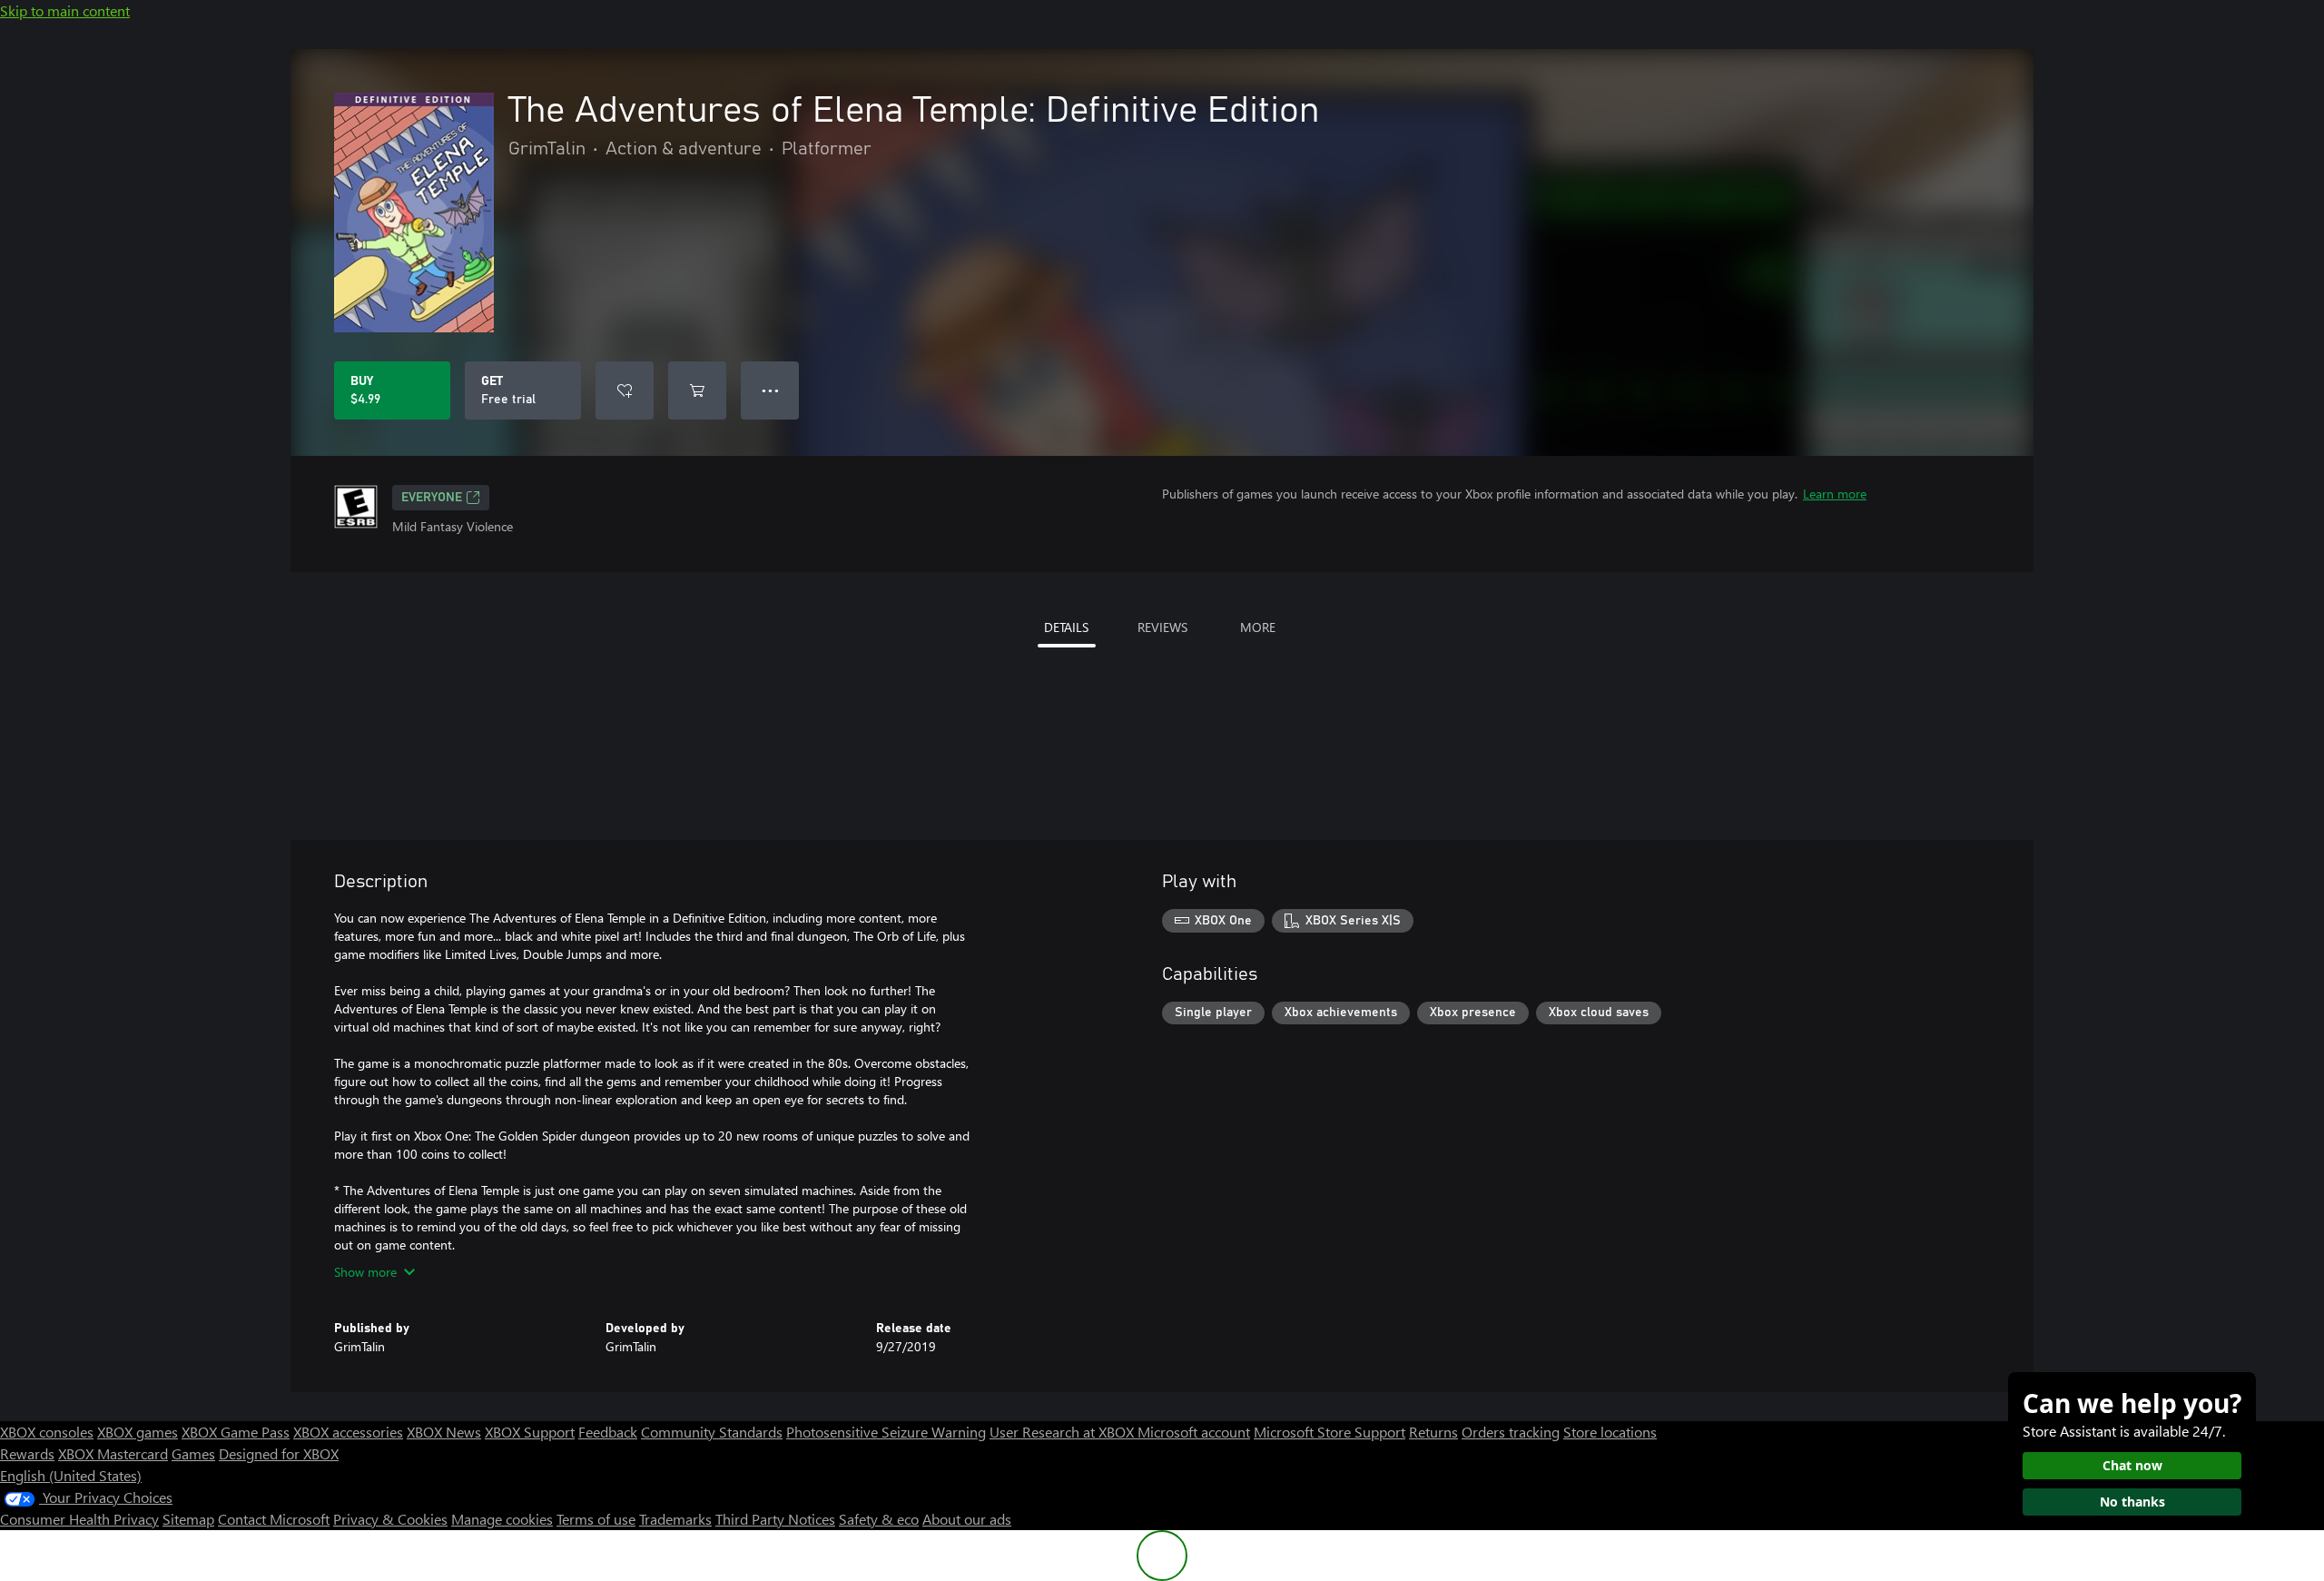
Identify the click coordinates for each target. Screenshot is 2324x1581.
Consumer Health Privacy (79, 1519)
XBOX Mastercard (113, 1453)
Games (193, 1453)
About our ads (967, 1519)
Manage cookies (502, 1519)
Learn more (1835, 494)
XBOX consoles (47, 1432)
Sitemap (188, 1519)
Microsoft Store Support (1329, 1432)
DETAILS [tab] (1066, 627)
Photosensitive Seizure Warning (886, 1432)
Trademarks (675, 1519)
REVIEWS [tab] (1162, 627)
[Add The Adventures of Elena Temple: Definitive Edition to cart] (697, 390)
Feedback (608, 1432)
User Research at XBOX (1064, 1432)
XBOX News (444, 1432)
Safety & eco (879, 1519)
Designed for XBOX (279, 1453)
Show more (365, 1272)
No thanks (2132, 1502)
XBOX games (138, 1432)
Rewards (27, 1453)
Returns (1433, 1432)
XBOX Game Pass (236, 1432)
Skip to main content (65, 10)
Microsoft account (1194, 1432)
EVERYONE (432, 498)
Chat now (2132, 1465)
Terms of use (596, 1519)
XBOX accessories (348, 1432)
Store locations (1610, 1432)
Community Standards (712, 1432)
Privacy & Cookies (390, 1519)
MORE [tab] (1258, 627)
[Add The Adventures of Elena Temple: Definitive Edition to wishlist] (625, 390)
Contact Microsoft (274, 1519)
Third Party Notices (775, 1519)
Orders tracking (1511, 1432)
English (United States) (71, 1475)
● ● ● (770, 390)
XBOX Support (530, 1432)
